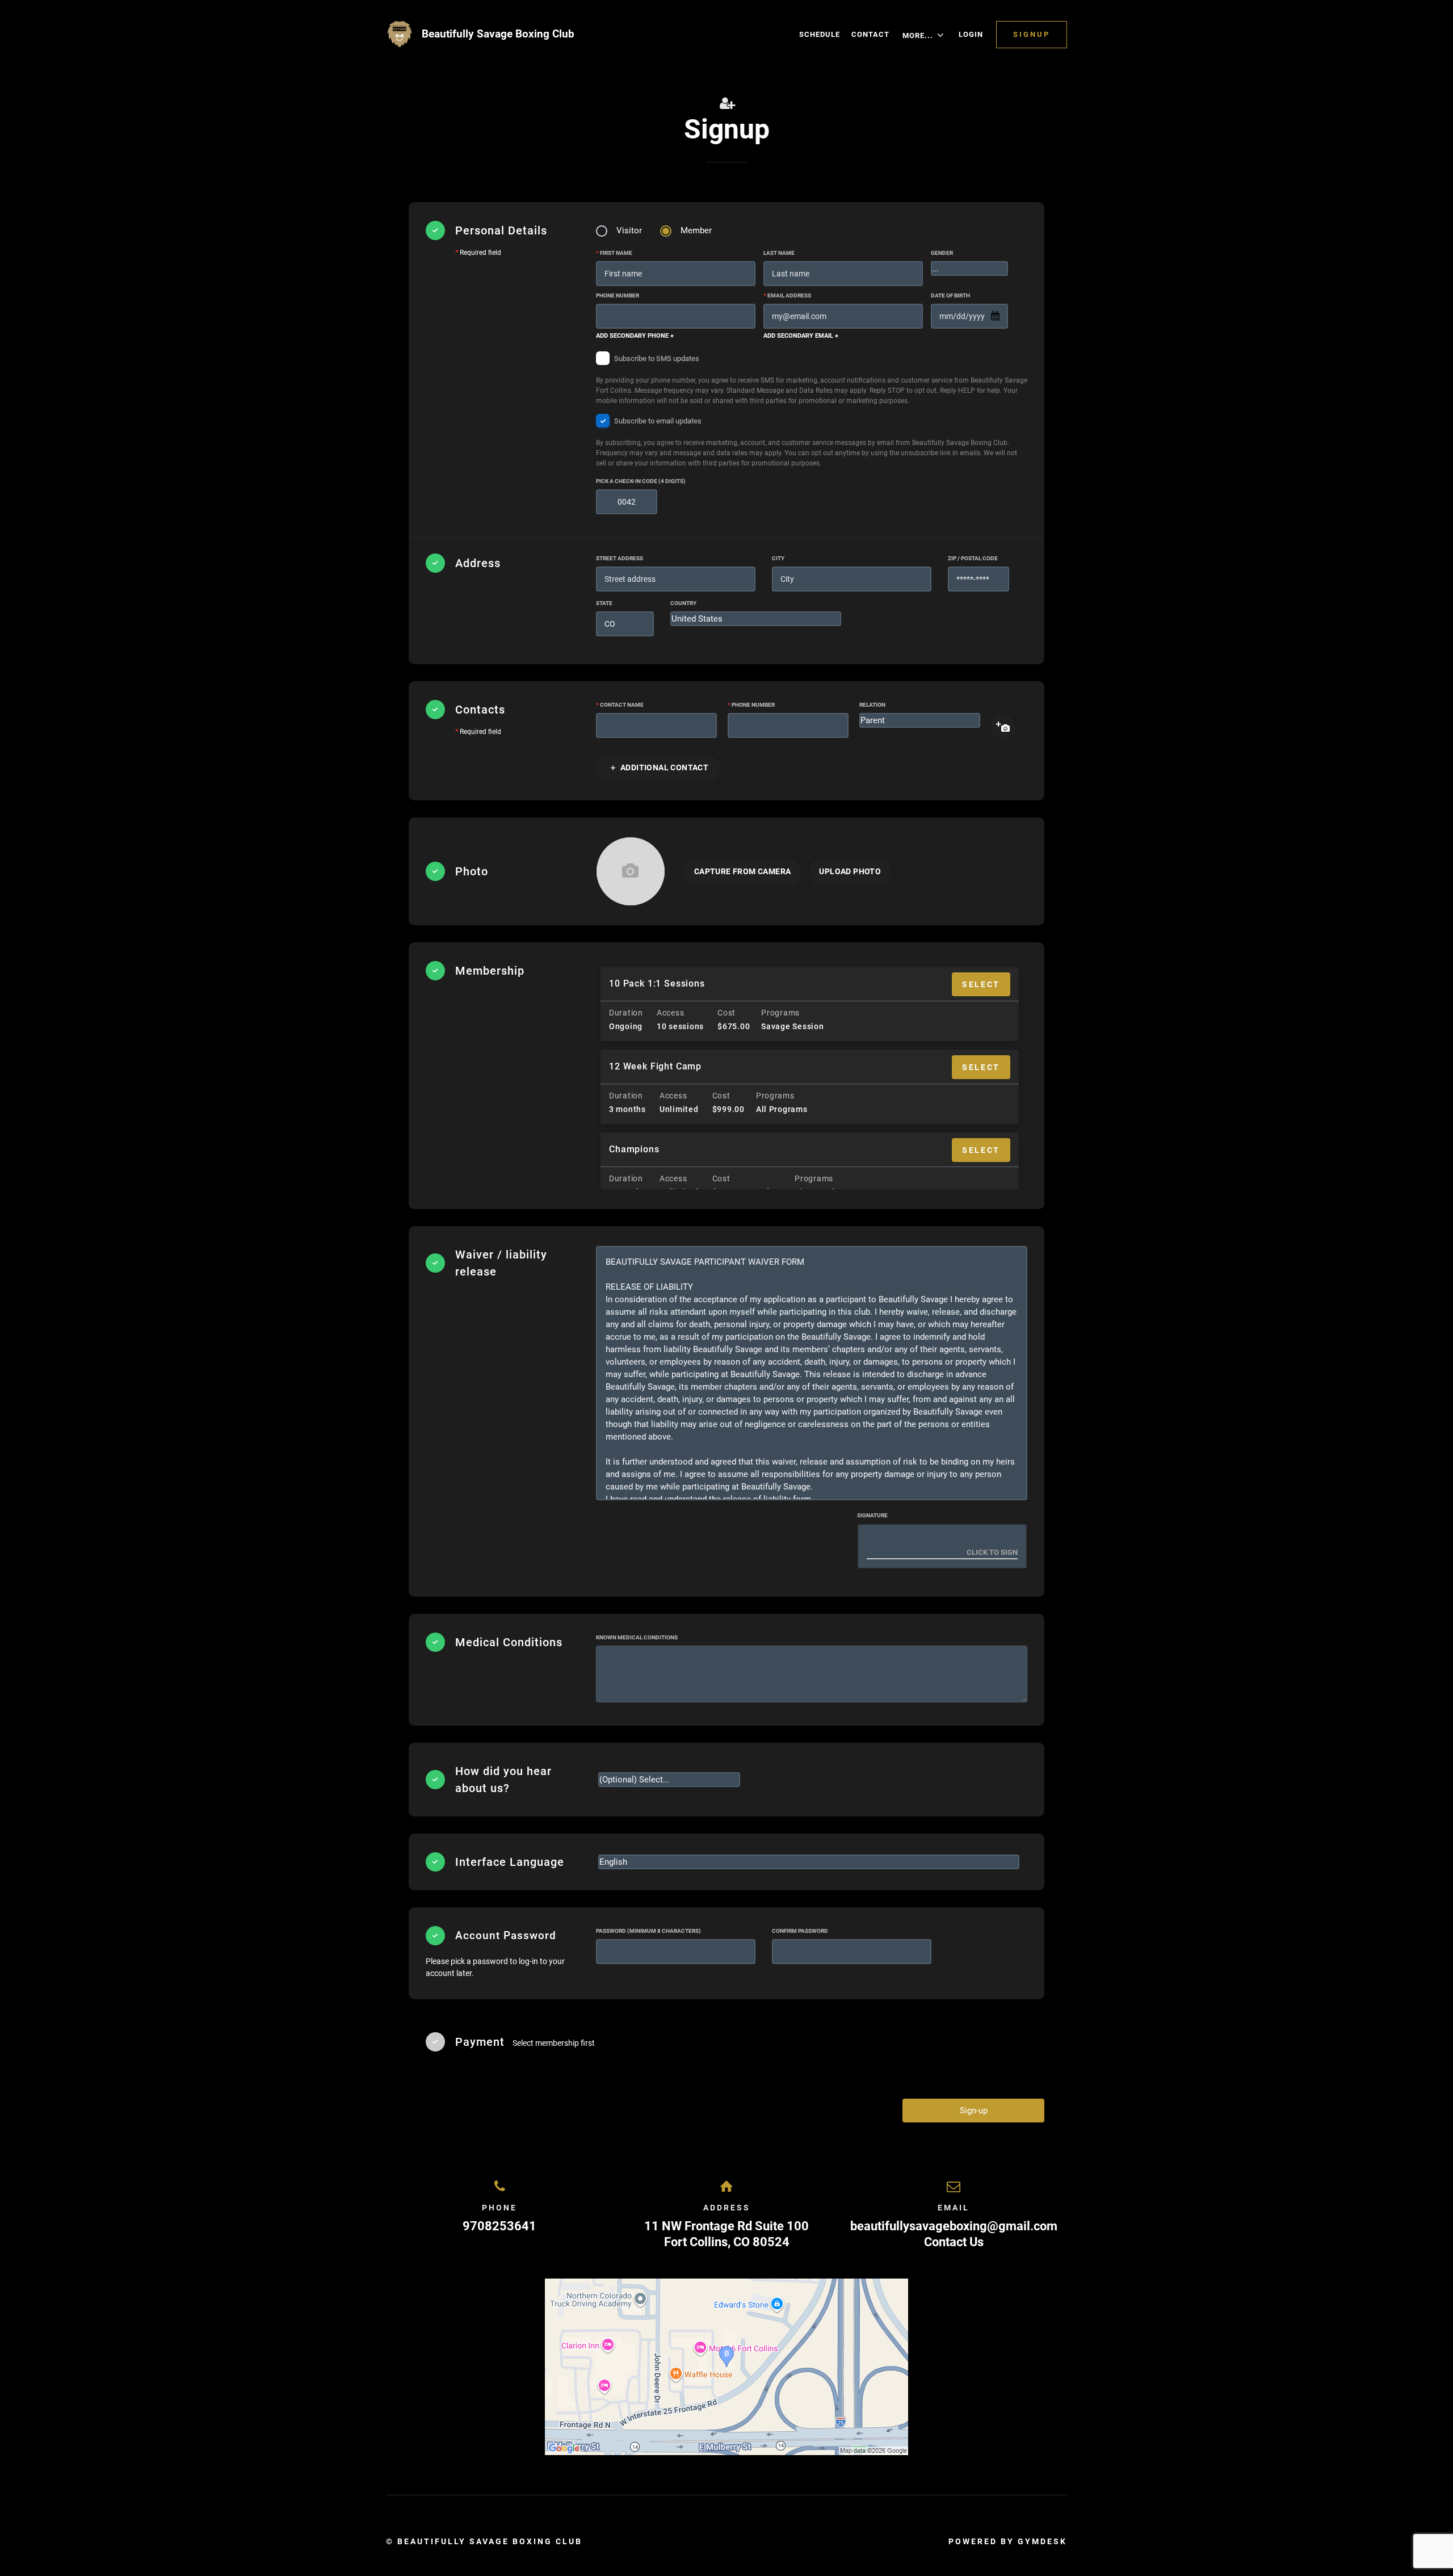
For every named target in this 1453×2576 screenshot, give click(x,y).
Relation (872, 705)
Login (971, 34)
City (778, 558)
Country (683, 603)
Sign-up (974, 2111)
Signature (872, 1515)
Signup (1032, 34)
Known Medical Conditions (637, 1637)
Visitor (629, 230)
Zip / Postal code (973, 558)
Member (696, 230)
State (604, 603)
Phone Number (618, 295)
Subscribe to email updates (807, 442)
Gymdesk (1042, 2541)
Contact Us (954, 2242)
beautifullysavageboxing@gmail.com (954, 2226)
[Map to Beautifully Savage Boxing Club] (726, 2367)
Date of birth (950, 295)
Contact (870, 34)
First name (614, 253)
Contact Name (620, 705)
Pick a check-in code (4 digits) (641, 481)
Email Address (787, 295)
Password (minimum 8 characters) (648, 1931)
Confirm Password (800, 1931)
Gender (942, 253)
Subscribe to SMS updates (812, 379)
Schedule (820, 34)
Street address (620, 558)
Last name (779, 253)
